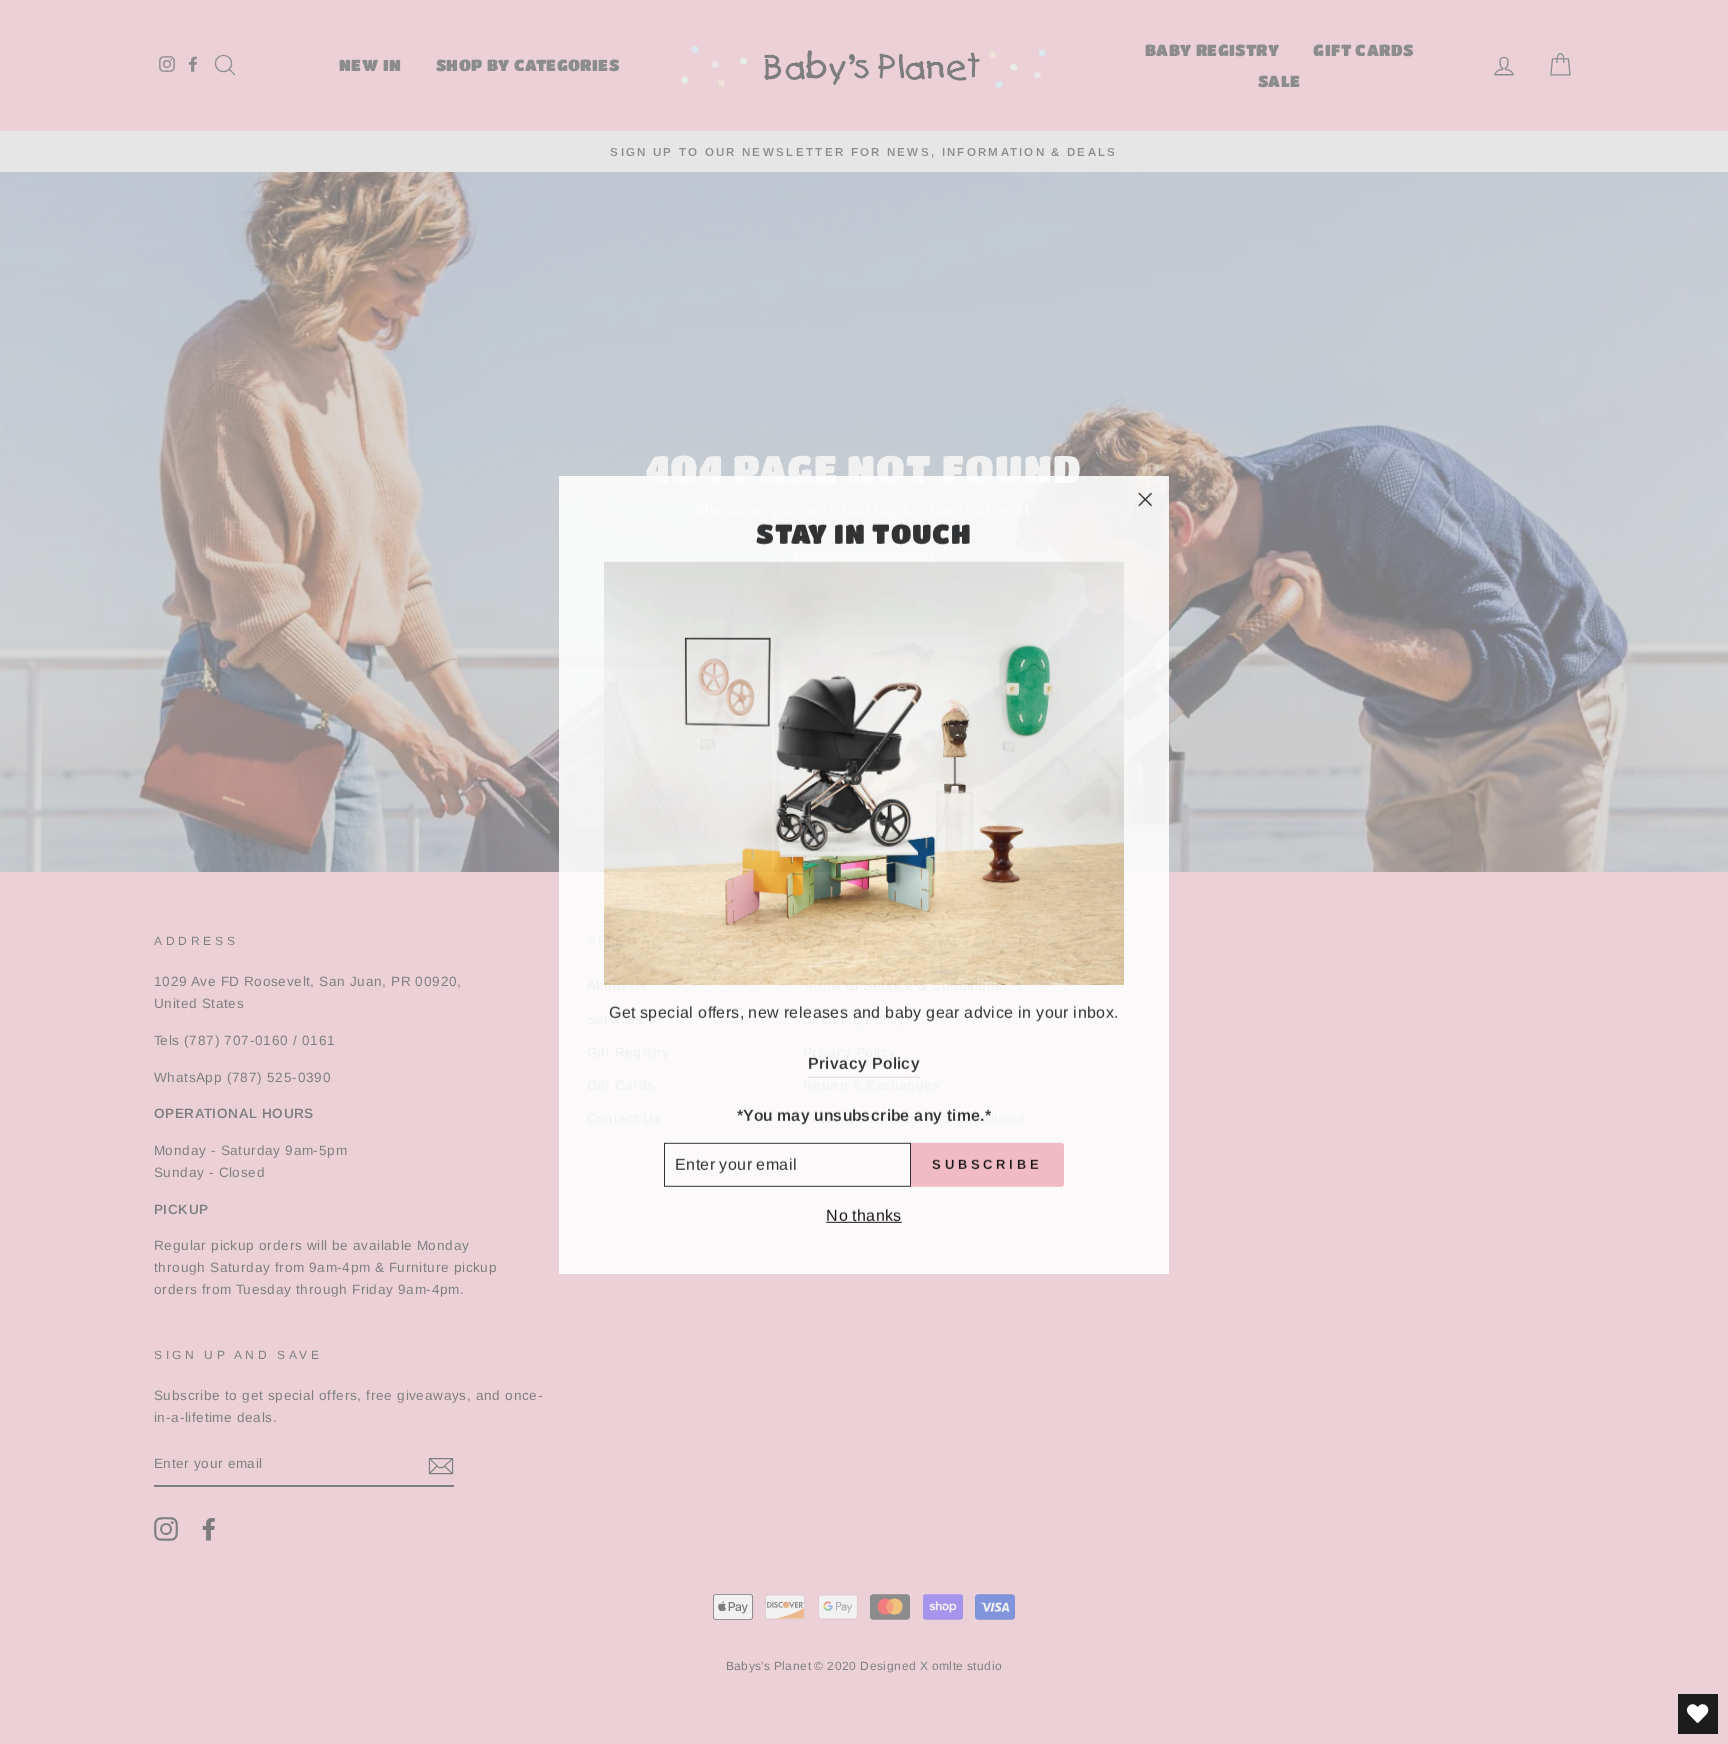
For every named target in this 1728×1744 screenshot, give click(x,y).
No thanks (864, 1212)
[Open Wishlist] (1698, 1714)
